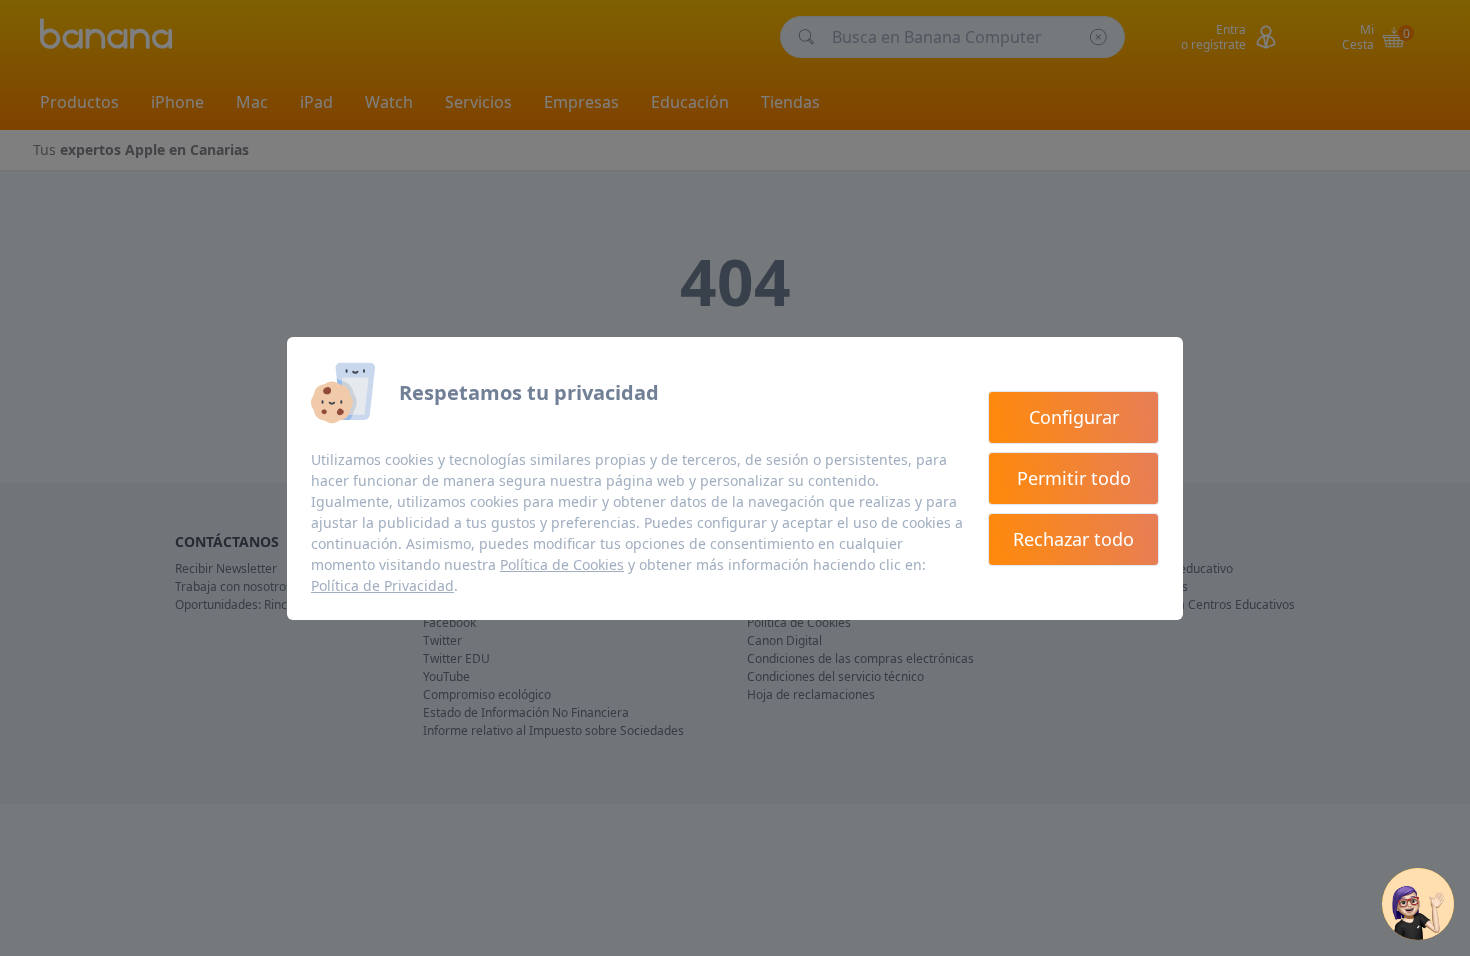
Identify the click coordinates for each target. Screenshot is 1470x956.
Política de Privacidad (382, 585)
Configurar (1074, 417)
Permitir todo (1074, 478)
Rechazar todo (1073, 539)
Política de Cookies (562, 564)
